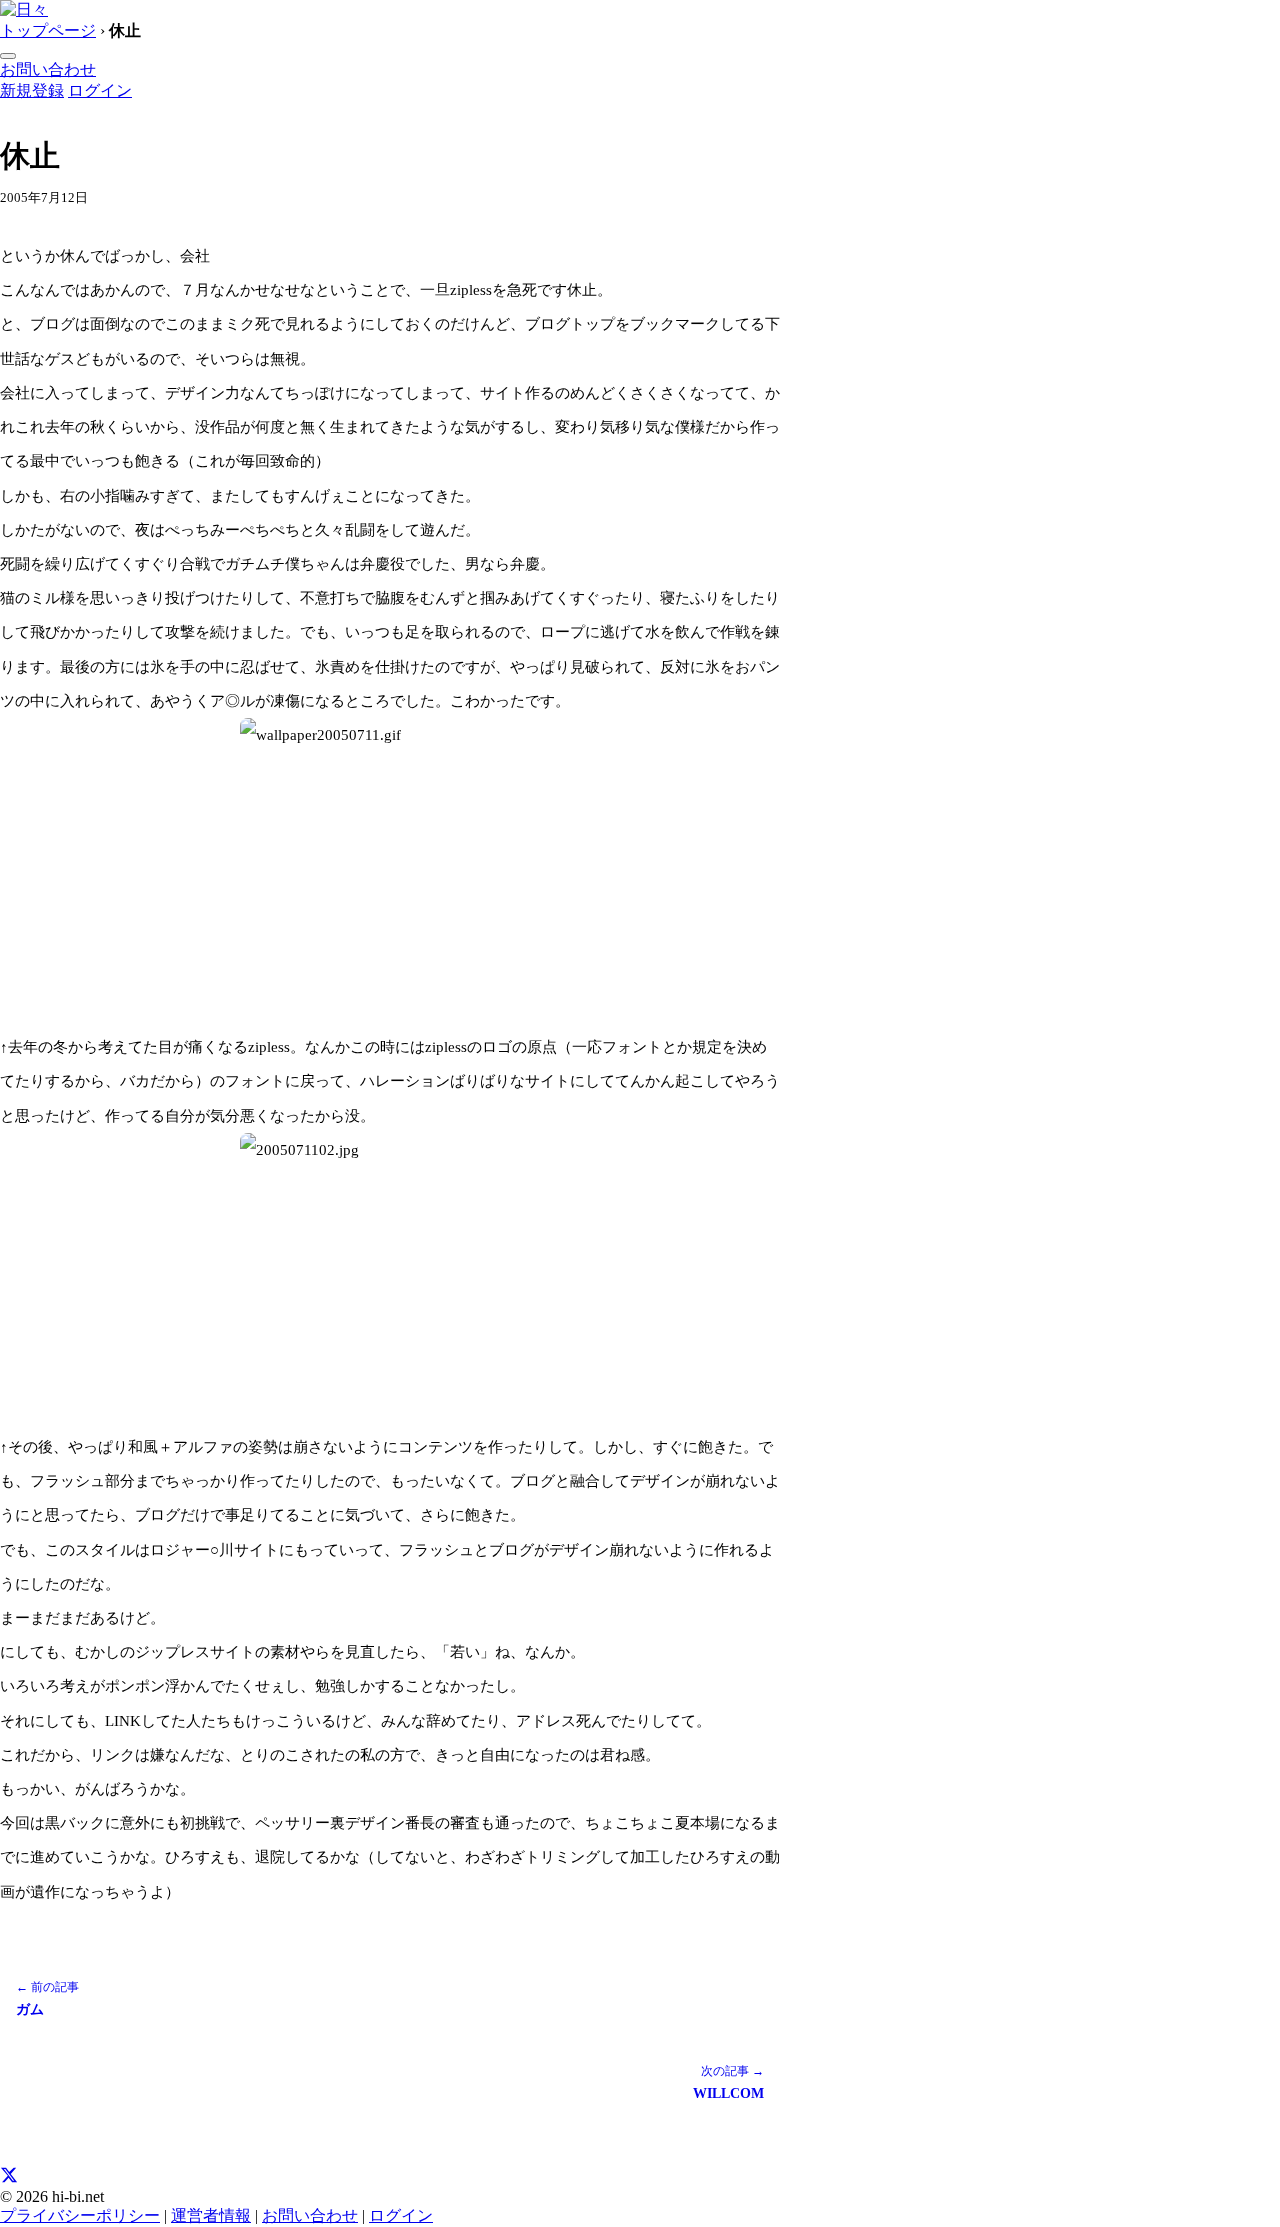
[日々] (24, 9)
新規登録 (32, 90)
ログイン (100, 90)
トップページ (48, 30)
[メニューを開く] (8, 56)
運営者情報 (211, 2215)
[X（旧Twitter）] (9, 2178)
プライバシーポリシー (80, 2215)
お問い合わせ (48, 69)
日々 (22, 112)
